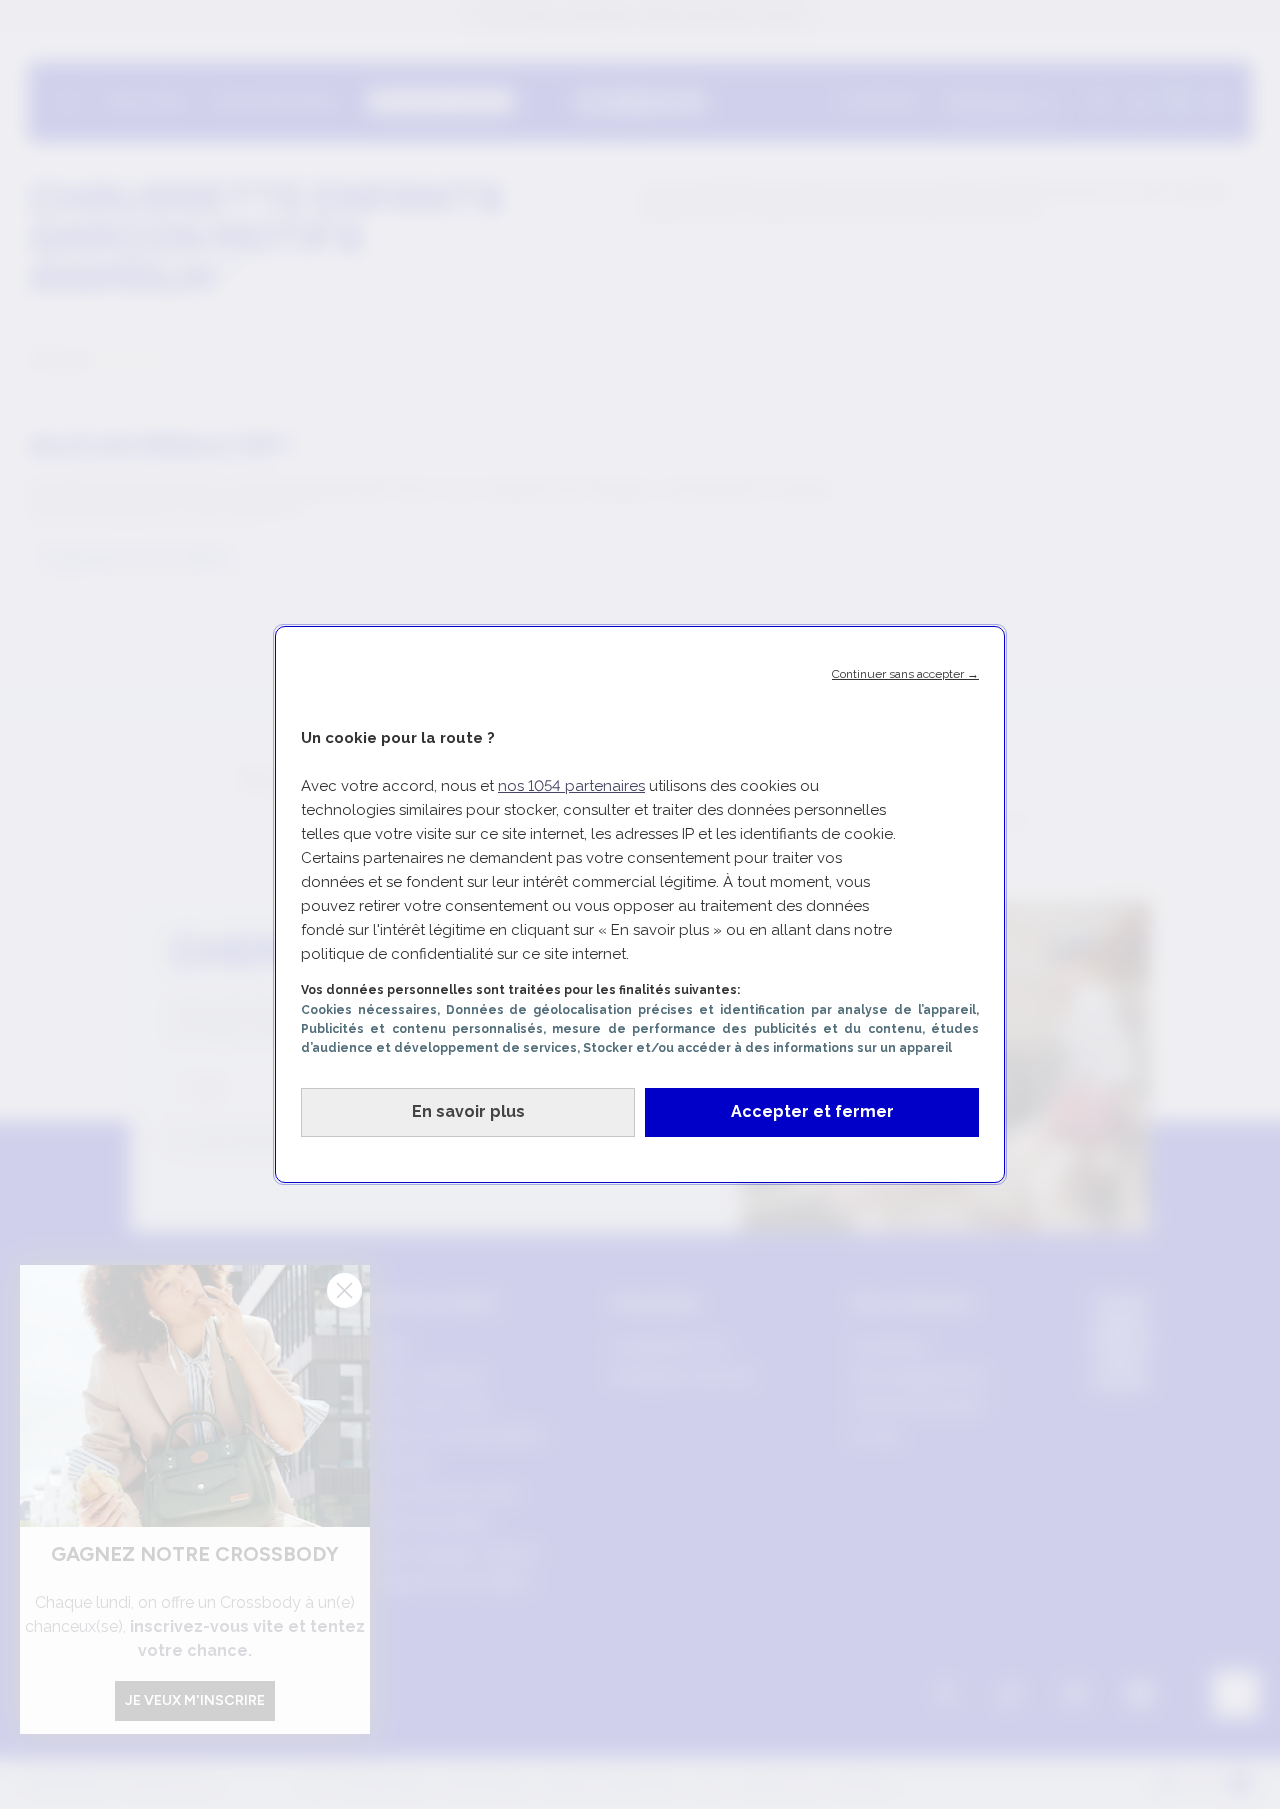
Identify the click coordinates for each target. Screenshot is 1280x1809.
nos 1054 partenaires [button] (571, 786)
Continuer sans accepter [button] (905, 674)
